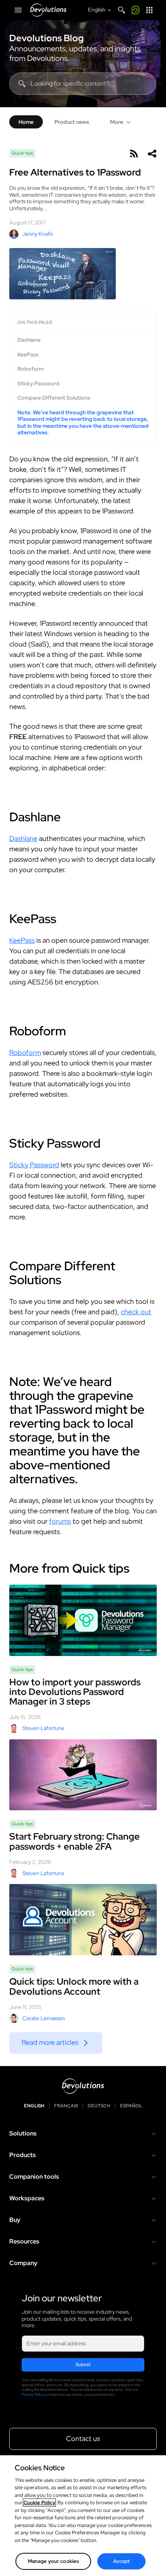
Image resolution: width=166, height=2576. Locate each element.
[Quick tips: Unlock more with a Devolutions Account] (83, 1920)
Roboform (30, 369)
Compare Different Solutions (54, 398)
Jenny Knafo (38, 234)
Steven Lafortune (43, 1728)
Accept (122, 2561)
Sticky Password (38, 384)
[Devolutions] (48, 10)
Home (26, 122)
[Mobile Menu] (18, 10)
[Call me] (136, 10)
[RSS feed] (134, 154)
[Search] (122, 10)
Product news (72, 122)
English (34, 2106)
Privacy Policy (33, 2395)
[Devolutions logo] (83, 2086)
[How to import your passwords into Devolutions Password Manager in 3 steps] (83, 1620)
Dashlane (29, 340)
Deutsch (99, 2106)
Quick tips (22, 153)
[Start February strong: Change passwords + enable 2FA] (83, 1775)
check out (136, 1312)
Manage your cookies (53, 2561)
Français (66, 2106)
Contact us (83, 2438)
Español (131, 2106)
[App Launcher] (149, 10)
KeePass (28, 355)
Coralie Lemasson (44, 2018)
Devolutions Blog (47, 38)
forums (60, 1521)
